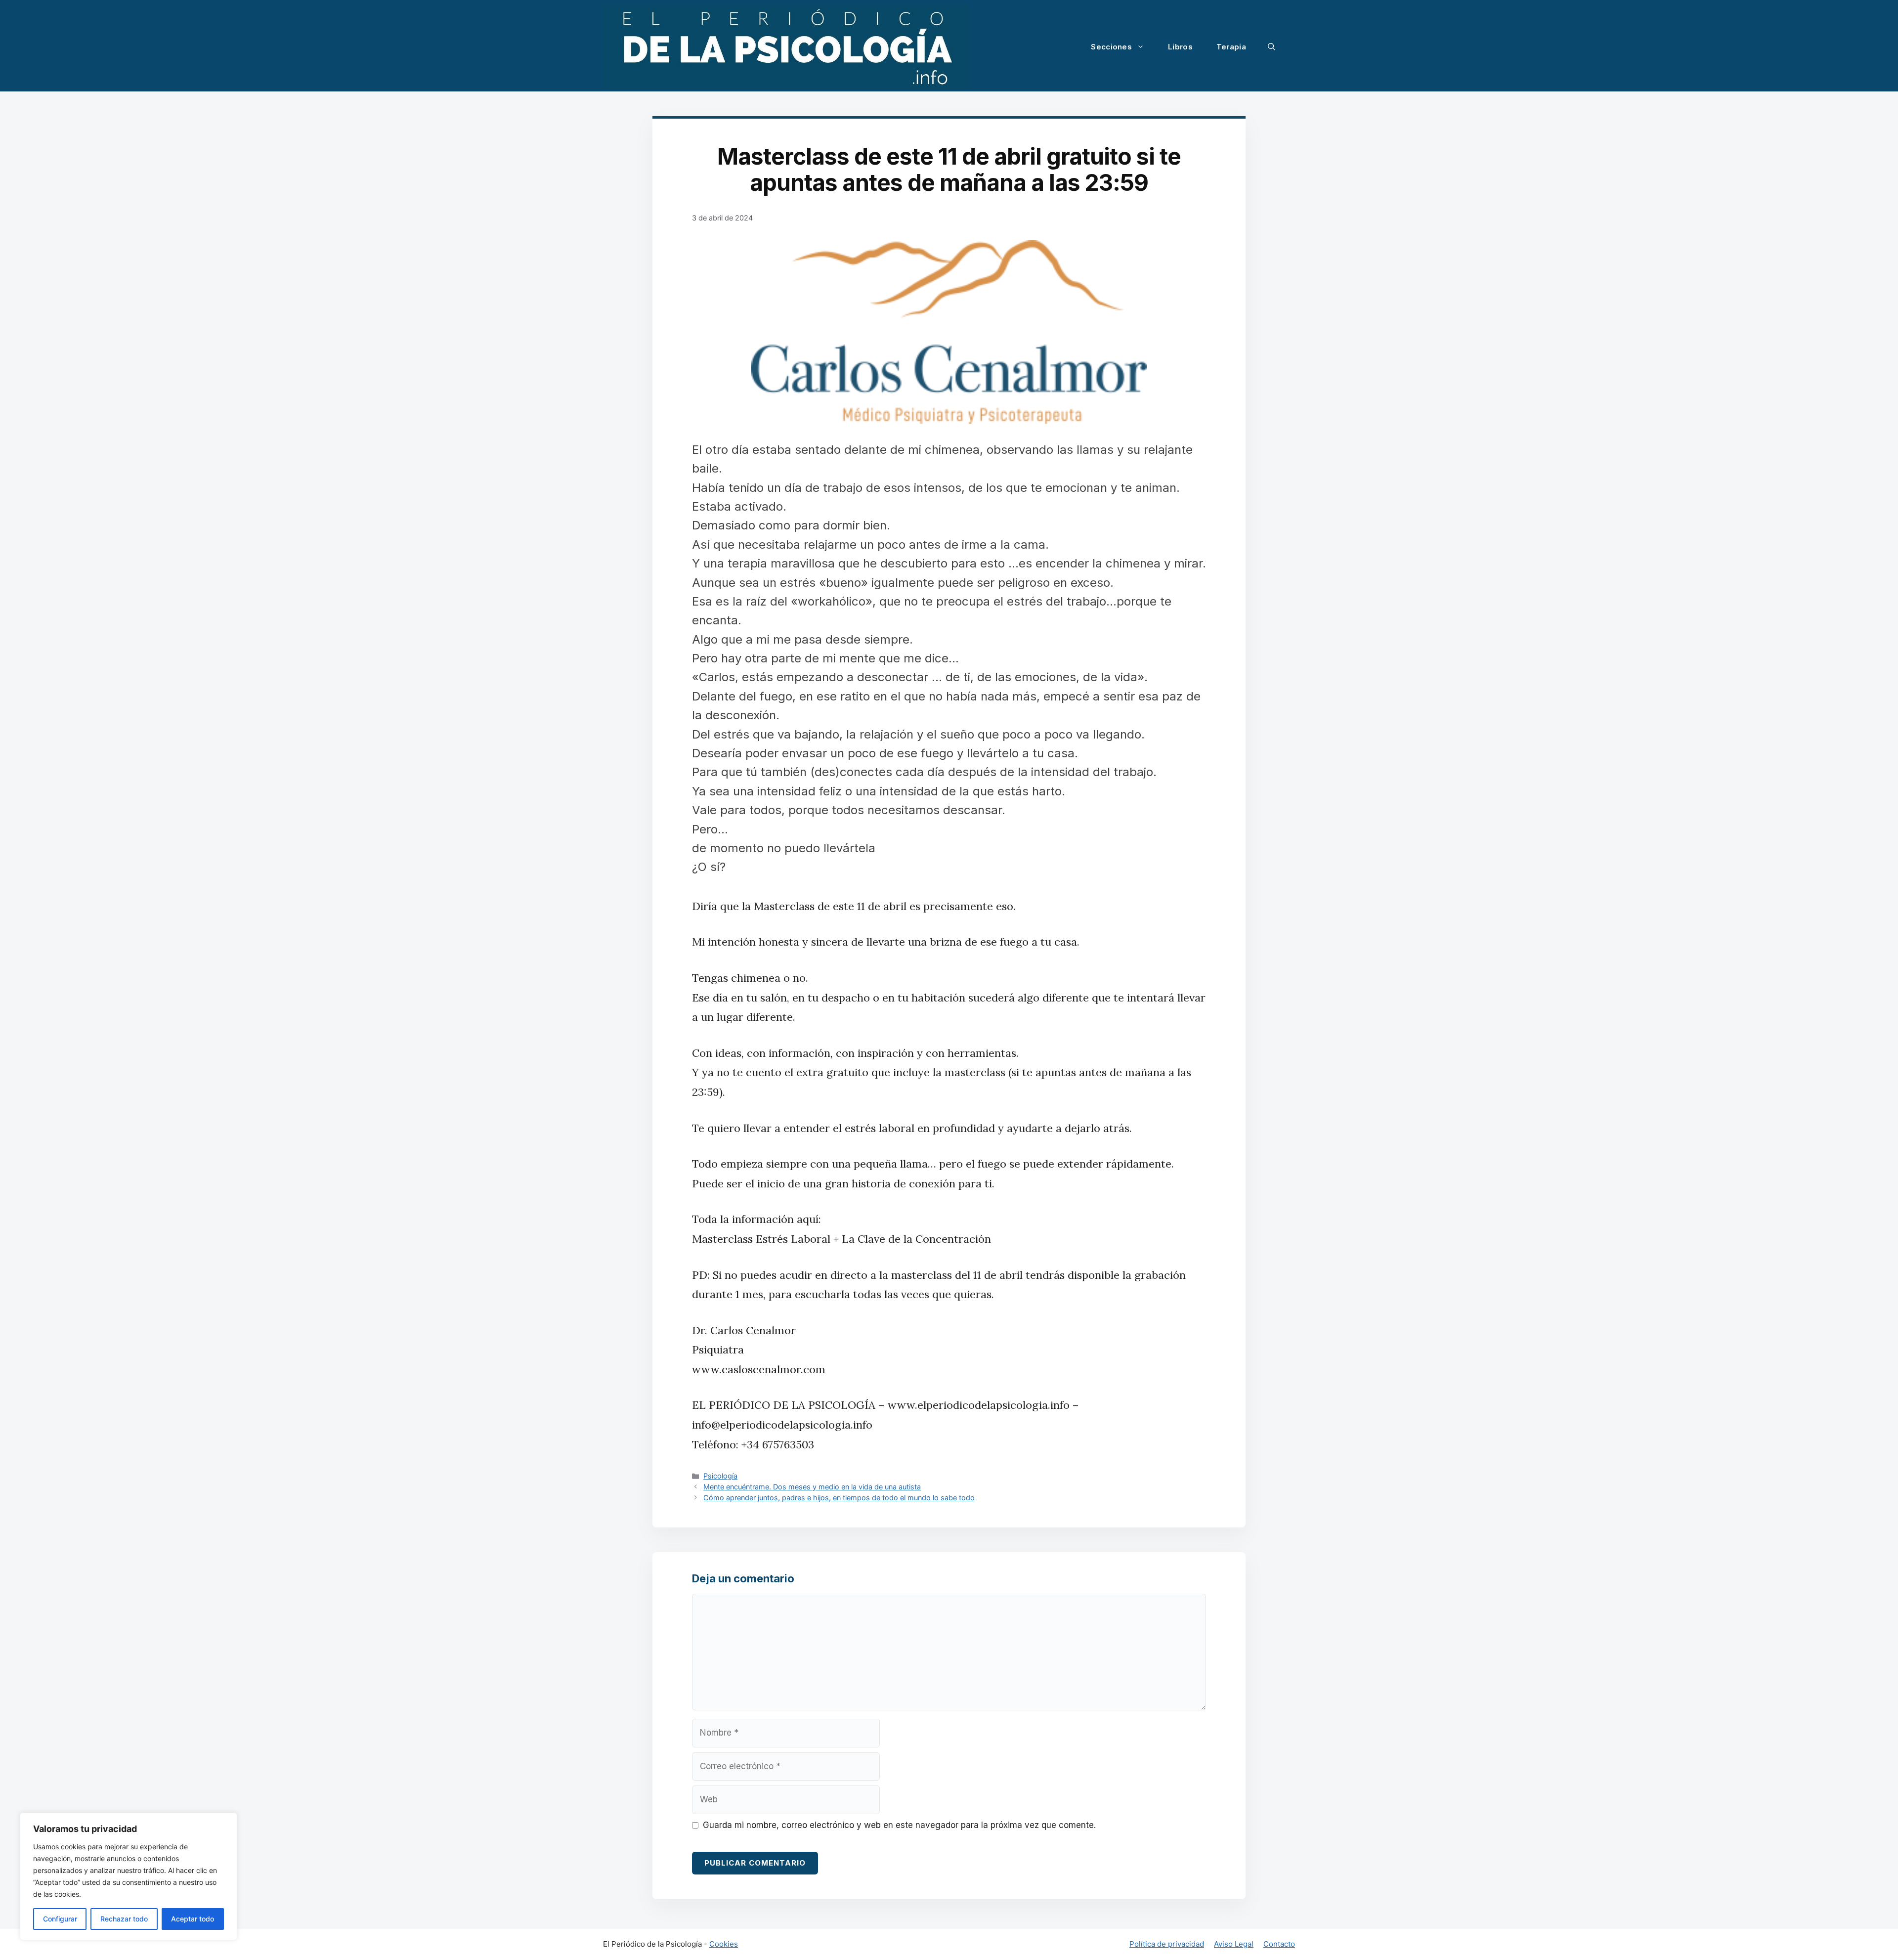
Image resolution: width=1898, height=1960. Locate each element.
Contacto (1279, 1944)
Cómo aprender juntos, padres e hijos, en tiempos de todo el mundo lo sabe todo (839, 1498)
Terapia (1231, 47)
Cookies (724, 1944)
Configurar (60, 1919)
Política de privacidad (1167, 1944)
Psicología (720, 1476)
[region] (129, 1876)
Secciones (1111, 47)
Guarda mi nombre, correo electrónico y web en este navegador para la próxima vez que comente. (899, 1825)
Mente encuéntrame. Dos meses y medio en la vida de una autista (812, 1487)
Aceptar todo (193, 1919)
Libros (1180, 47)
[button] (1272, 47)
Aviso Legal (1234, 1944)
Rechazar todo (124, 1919)
